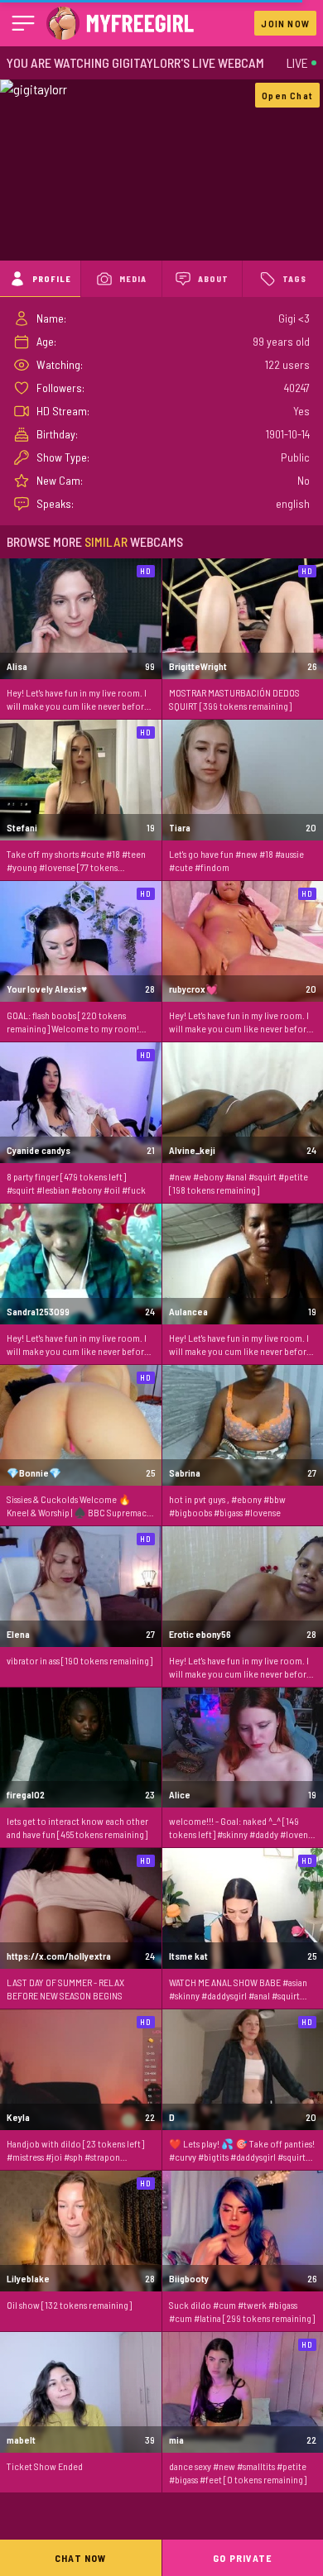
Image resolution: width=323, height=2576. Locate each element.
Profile (52, 279)
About (213, 279)
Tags (294, 279)
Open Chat (287, 95)
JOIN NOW (285, 23)
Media (133, 279)
